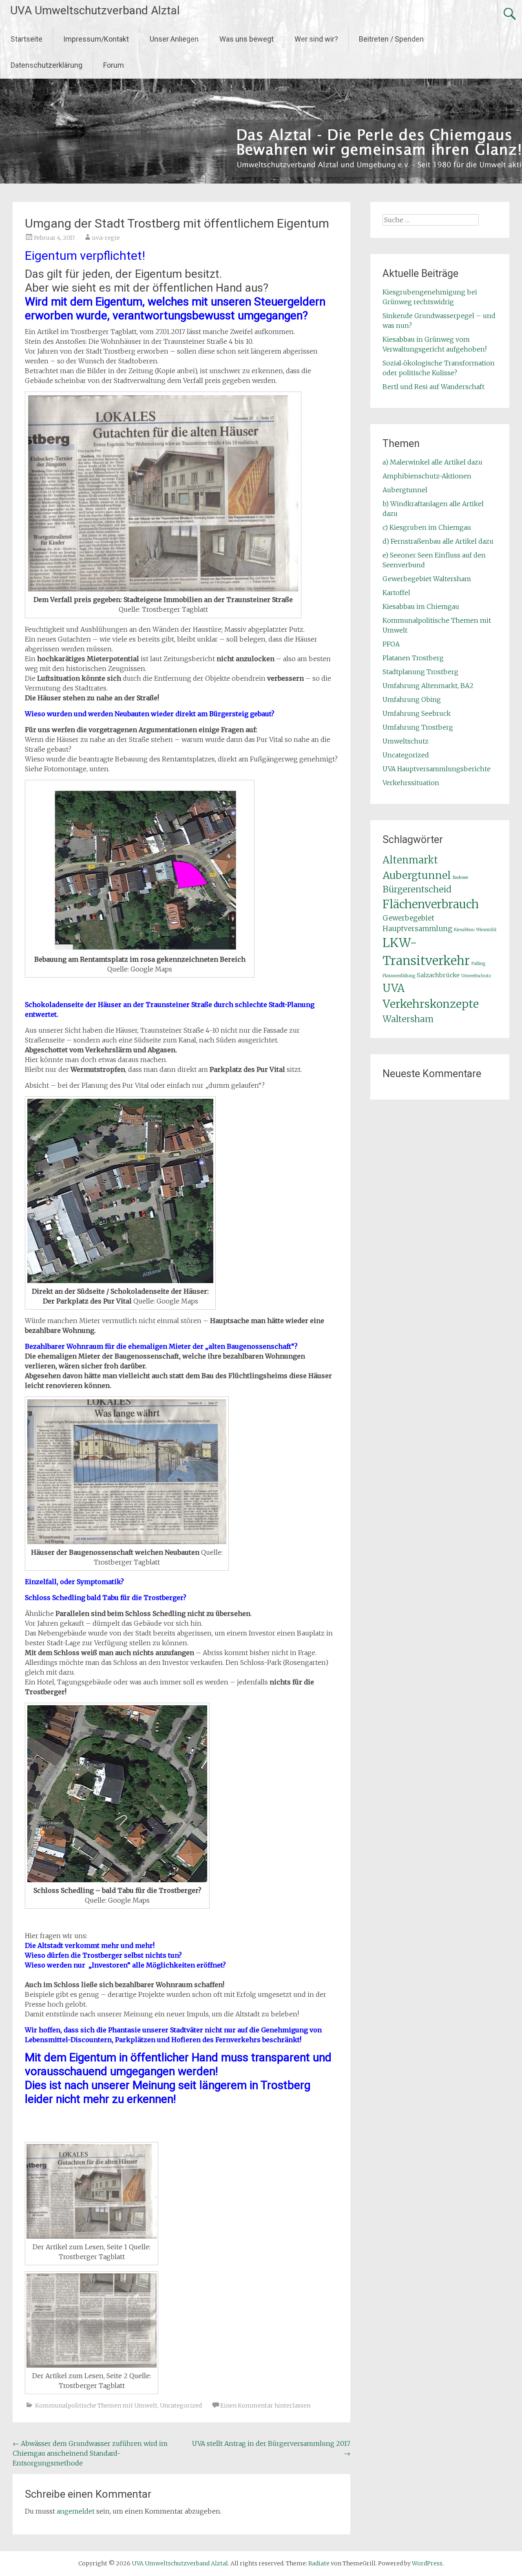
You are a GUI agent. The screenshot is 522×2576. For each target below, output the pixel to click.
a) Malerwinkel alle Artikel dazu (432, 462)
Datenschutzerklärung (46, 65)
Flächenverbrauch (431, 904)
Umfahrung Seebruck (417, 713)
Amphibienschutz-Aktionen (427, 476)
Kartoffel (396, 593)
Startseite (27, 39)
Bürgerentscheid (417, 889)
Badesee (460, 877)
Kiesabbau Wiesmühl (475, 930)
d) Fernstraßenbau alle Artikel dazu (438, 541)
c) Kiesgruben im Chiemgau (427, 527)
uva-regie (106, 238)
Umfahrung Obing (412, 699)
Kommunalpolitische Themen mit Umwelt (96, 2406)
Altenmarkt (410, 860)
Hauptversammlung (417, 929)
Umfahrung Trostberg (418, 727)
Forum (114, 65)
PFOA (391, 644)
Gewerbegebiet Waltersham (427, 579)
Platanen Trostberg (413, 658)
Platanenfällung (399, 976)
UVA (394, 988)
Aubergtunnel (405, 490)
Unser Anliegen (174, 39)
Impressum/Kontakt (96, 39)
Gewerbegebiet (408, 918)
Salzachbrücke (438, 975)
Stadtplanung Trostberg (420, 672)
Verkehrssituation (411, 783)
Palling (478, 964)
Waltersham (408, 1019)
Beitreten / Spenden (391, 39)
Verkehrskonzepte (431, 1004)
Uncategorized (181, 2406)
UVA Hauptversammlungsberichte (437, 769)
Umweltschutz (406, 741)
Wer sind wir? (316, 39)
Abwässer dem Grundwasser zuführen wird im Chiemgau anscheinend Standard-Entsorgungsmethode (90, 2453)
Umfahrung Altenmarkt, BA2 (428, 686)
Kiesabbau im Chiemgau (421, 606)
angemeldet (76, 2511)
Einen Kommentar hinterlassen (265, 2406)
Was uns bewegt (247, 39)
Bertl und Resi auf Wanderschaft (434, 387)
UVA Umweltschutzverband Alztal (95, 10)
